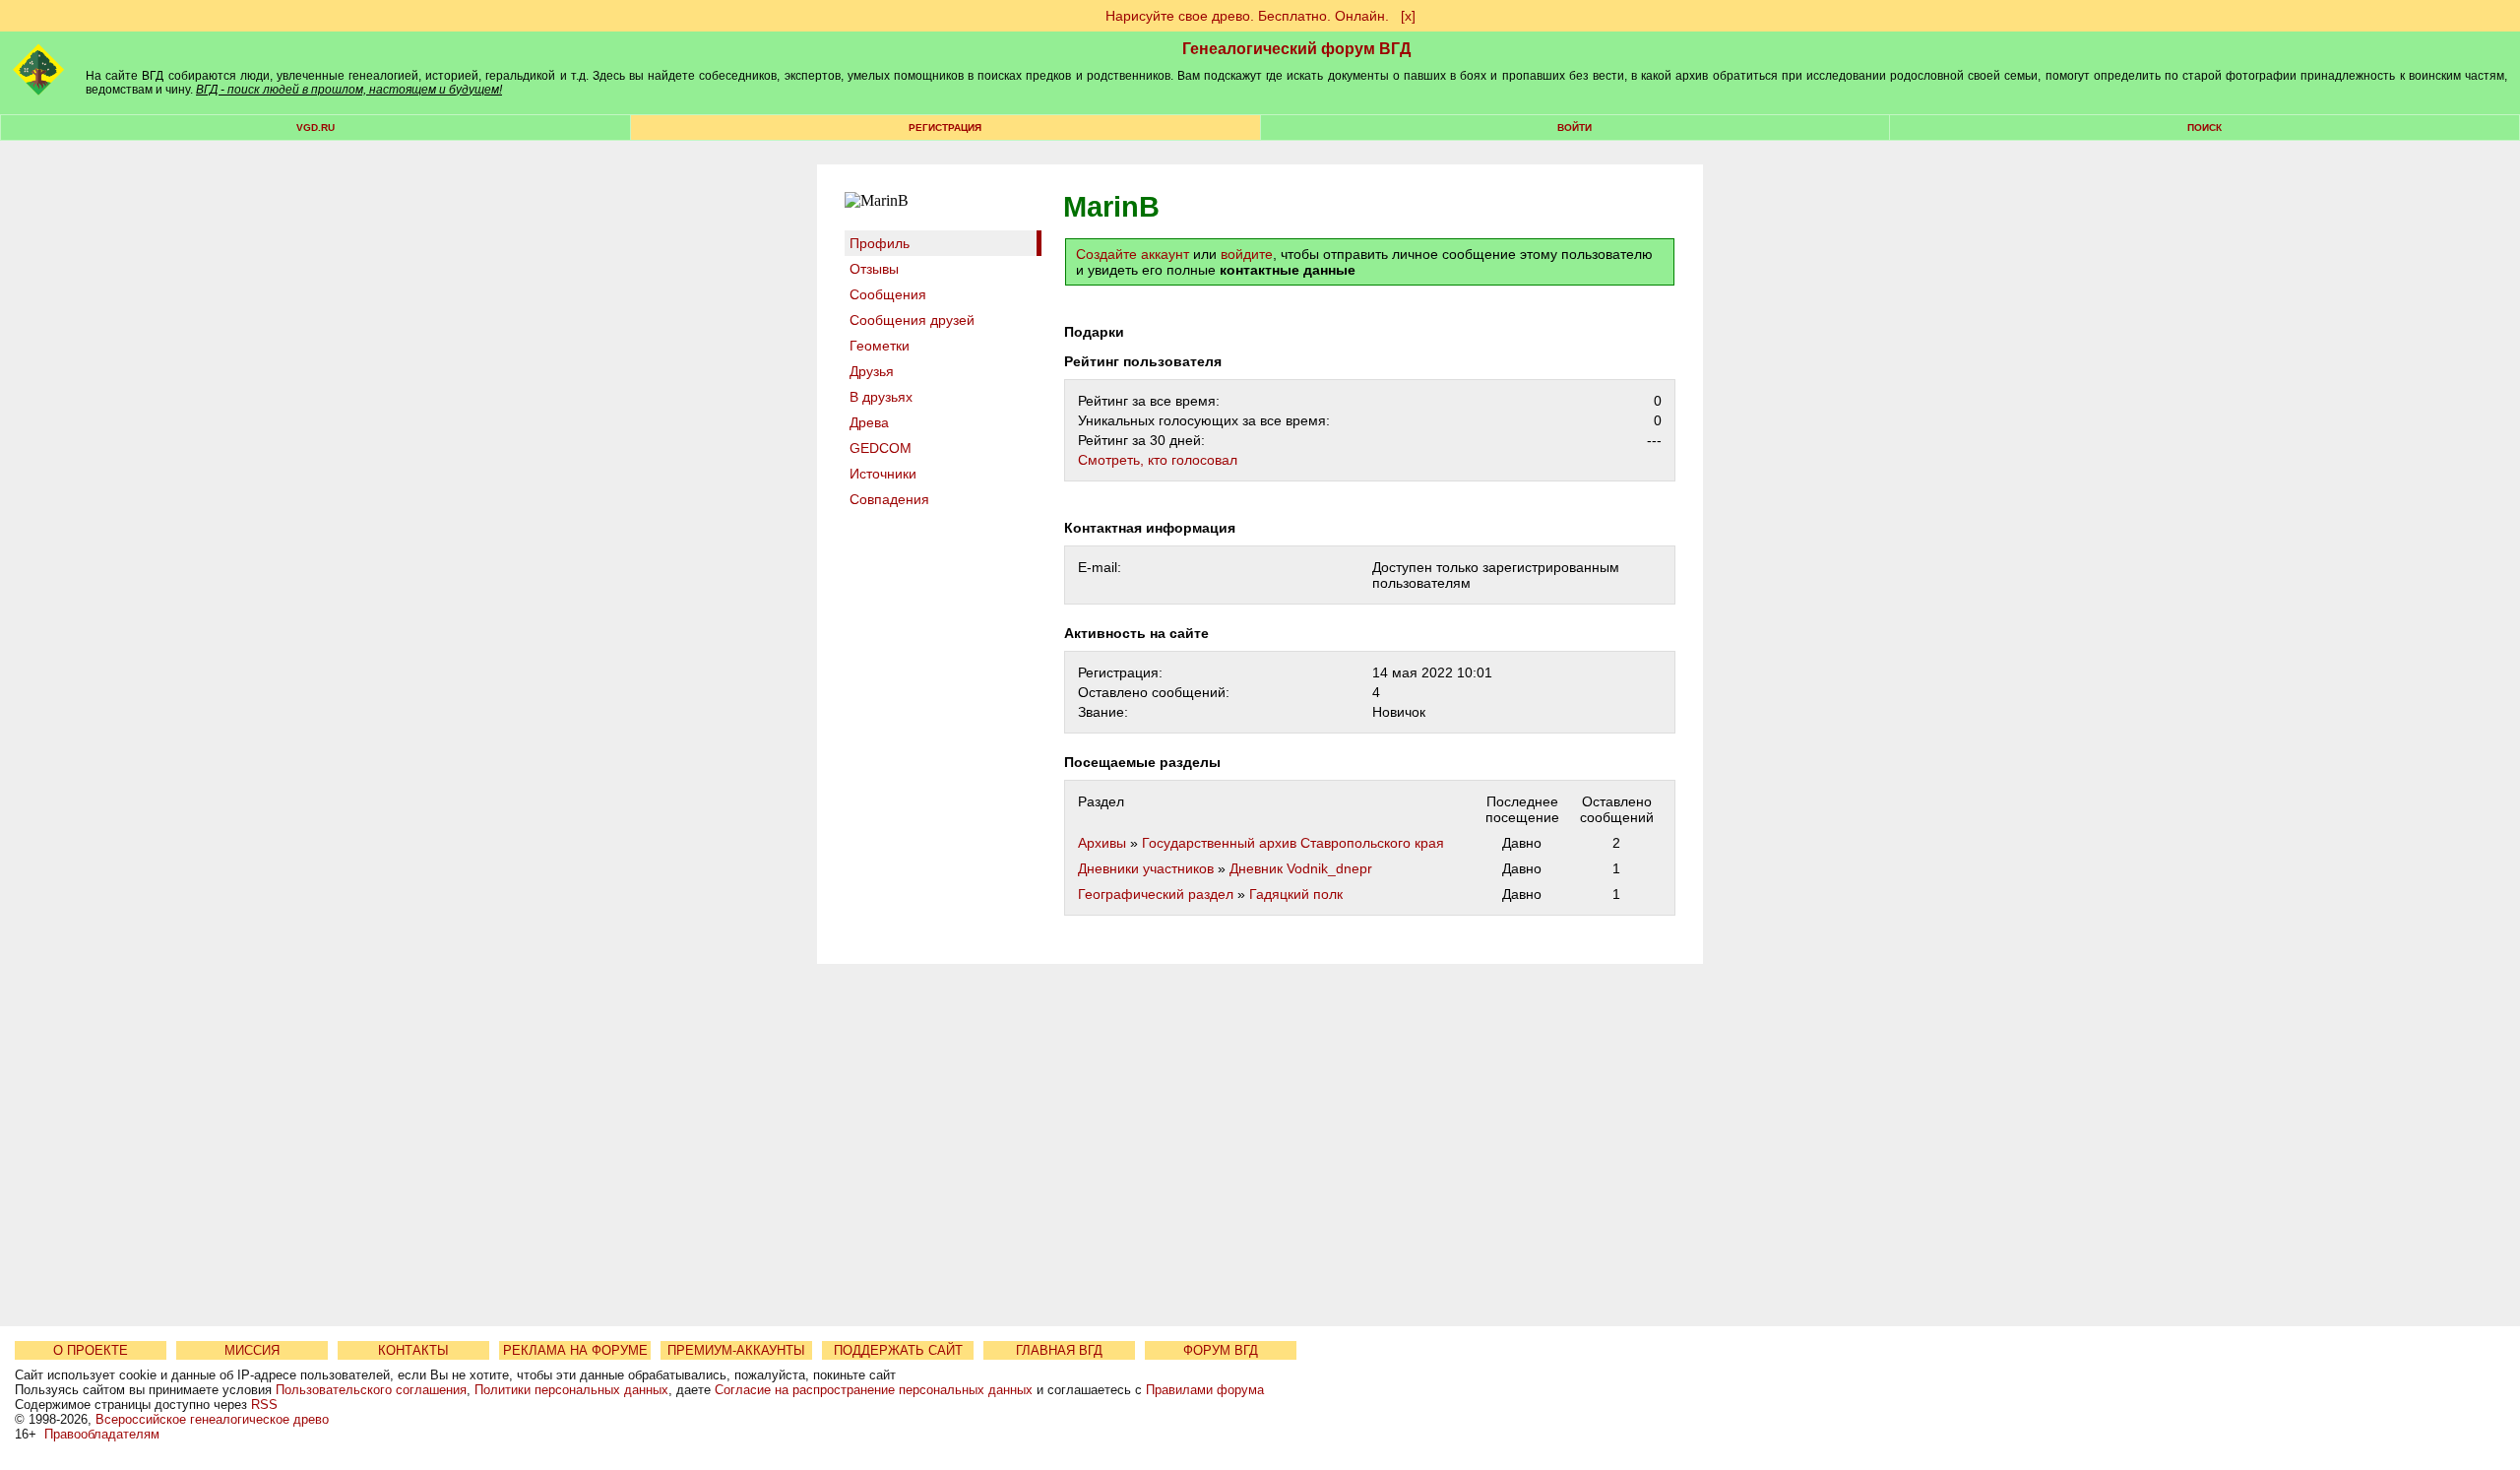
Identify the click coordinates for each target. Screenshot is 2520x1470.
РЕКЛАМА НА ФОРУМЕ (575, 1350)
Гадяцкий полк (1296, 894)
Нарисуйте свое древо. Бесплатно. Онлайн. (1247, 16)
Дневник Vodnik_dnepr (1301, 868)
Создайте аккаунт (1133, 254)
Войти (1575, 128)
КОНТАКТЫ (413, 1350)
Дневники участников (1146, 868)
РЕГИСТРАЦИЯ (945, 128)
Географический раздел (1156, 894)
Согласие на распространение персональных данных (874, 1390)
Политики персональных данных (571, 1390)
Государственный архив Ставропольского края (1293, 843)
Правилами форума (1205, 1390)
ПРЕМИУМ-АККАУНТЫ (736, 1350)
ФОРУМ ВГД (1221, 1350)
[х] (1408, 16)
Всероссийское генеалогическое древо (212, 1419)
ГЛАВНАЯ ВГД (1059, 1350)
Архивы (1102, 843)
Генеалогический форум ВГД (1296, 49)
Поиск (2205, 128)
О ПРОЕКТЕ (91, 1350)
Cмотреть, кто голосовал (1158, 460)
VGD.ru (315, 128)
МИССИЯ (252, 1350)
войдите (1247, 254)
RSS (264, 1405)
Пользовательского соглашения (371, 1390)
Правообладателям (102, 1434)
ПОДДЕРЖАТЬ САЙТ (898, 1350)
